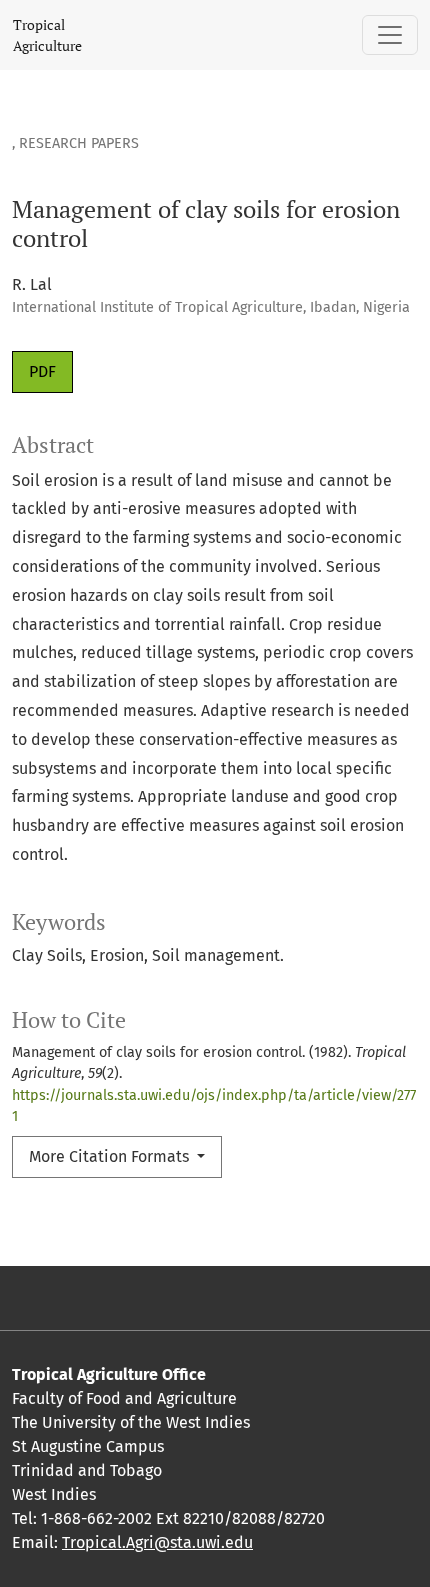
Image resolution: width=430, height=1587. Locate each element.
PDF (42, 371)
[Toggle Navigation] (390, 35)
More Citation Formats (111, 1156)
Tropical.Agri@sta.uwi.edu (157, 1542)
